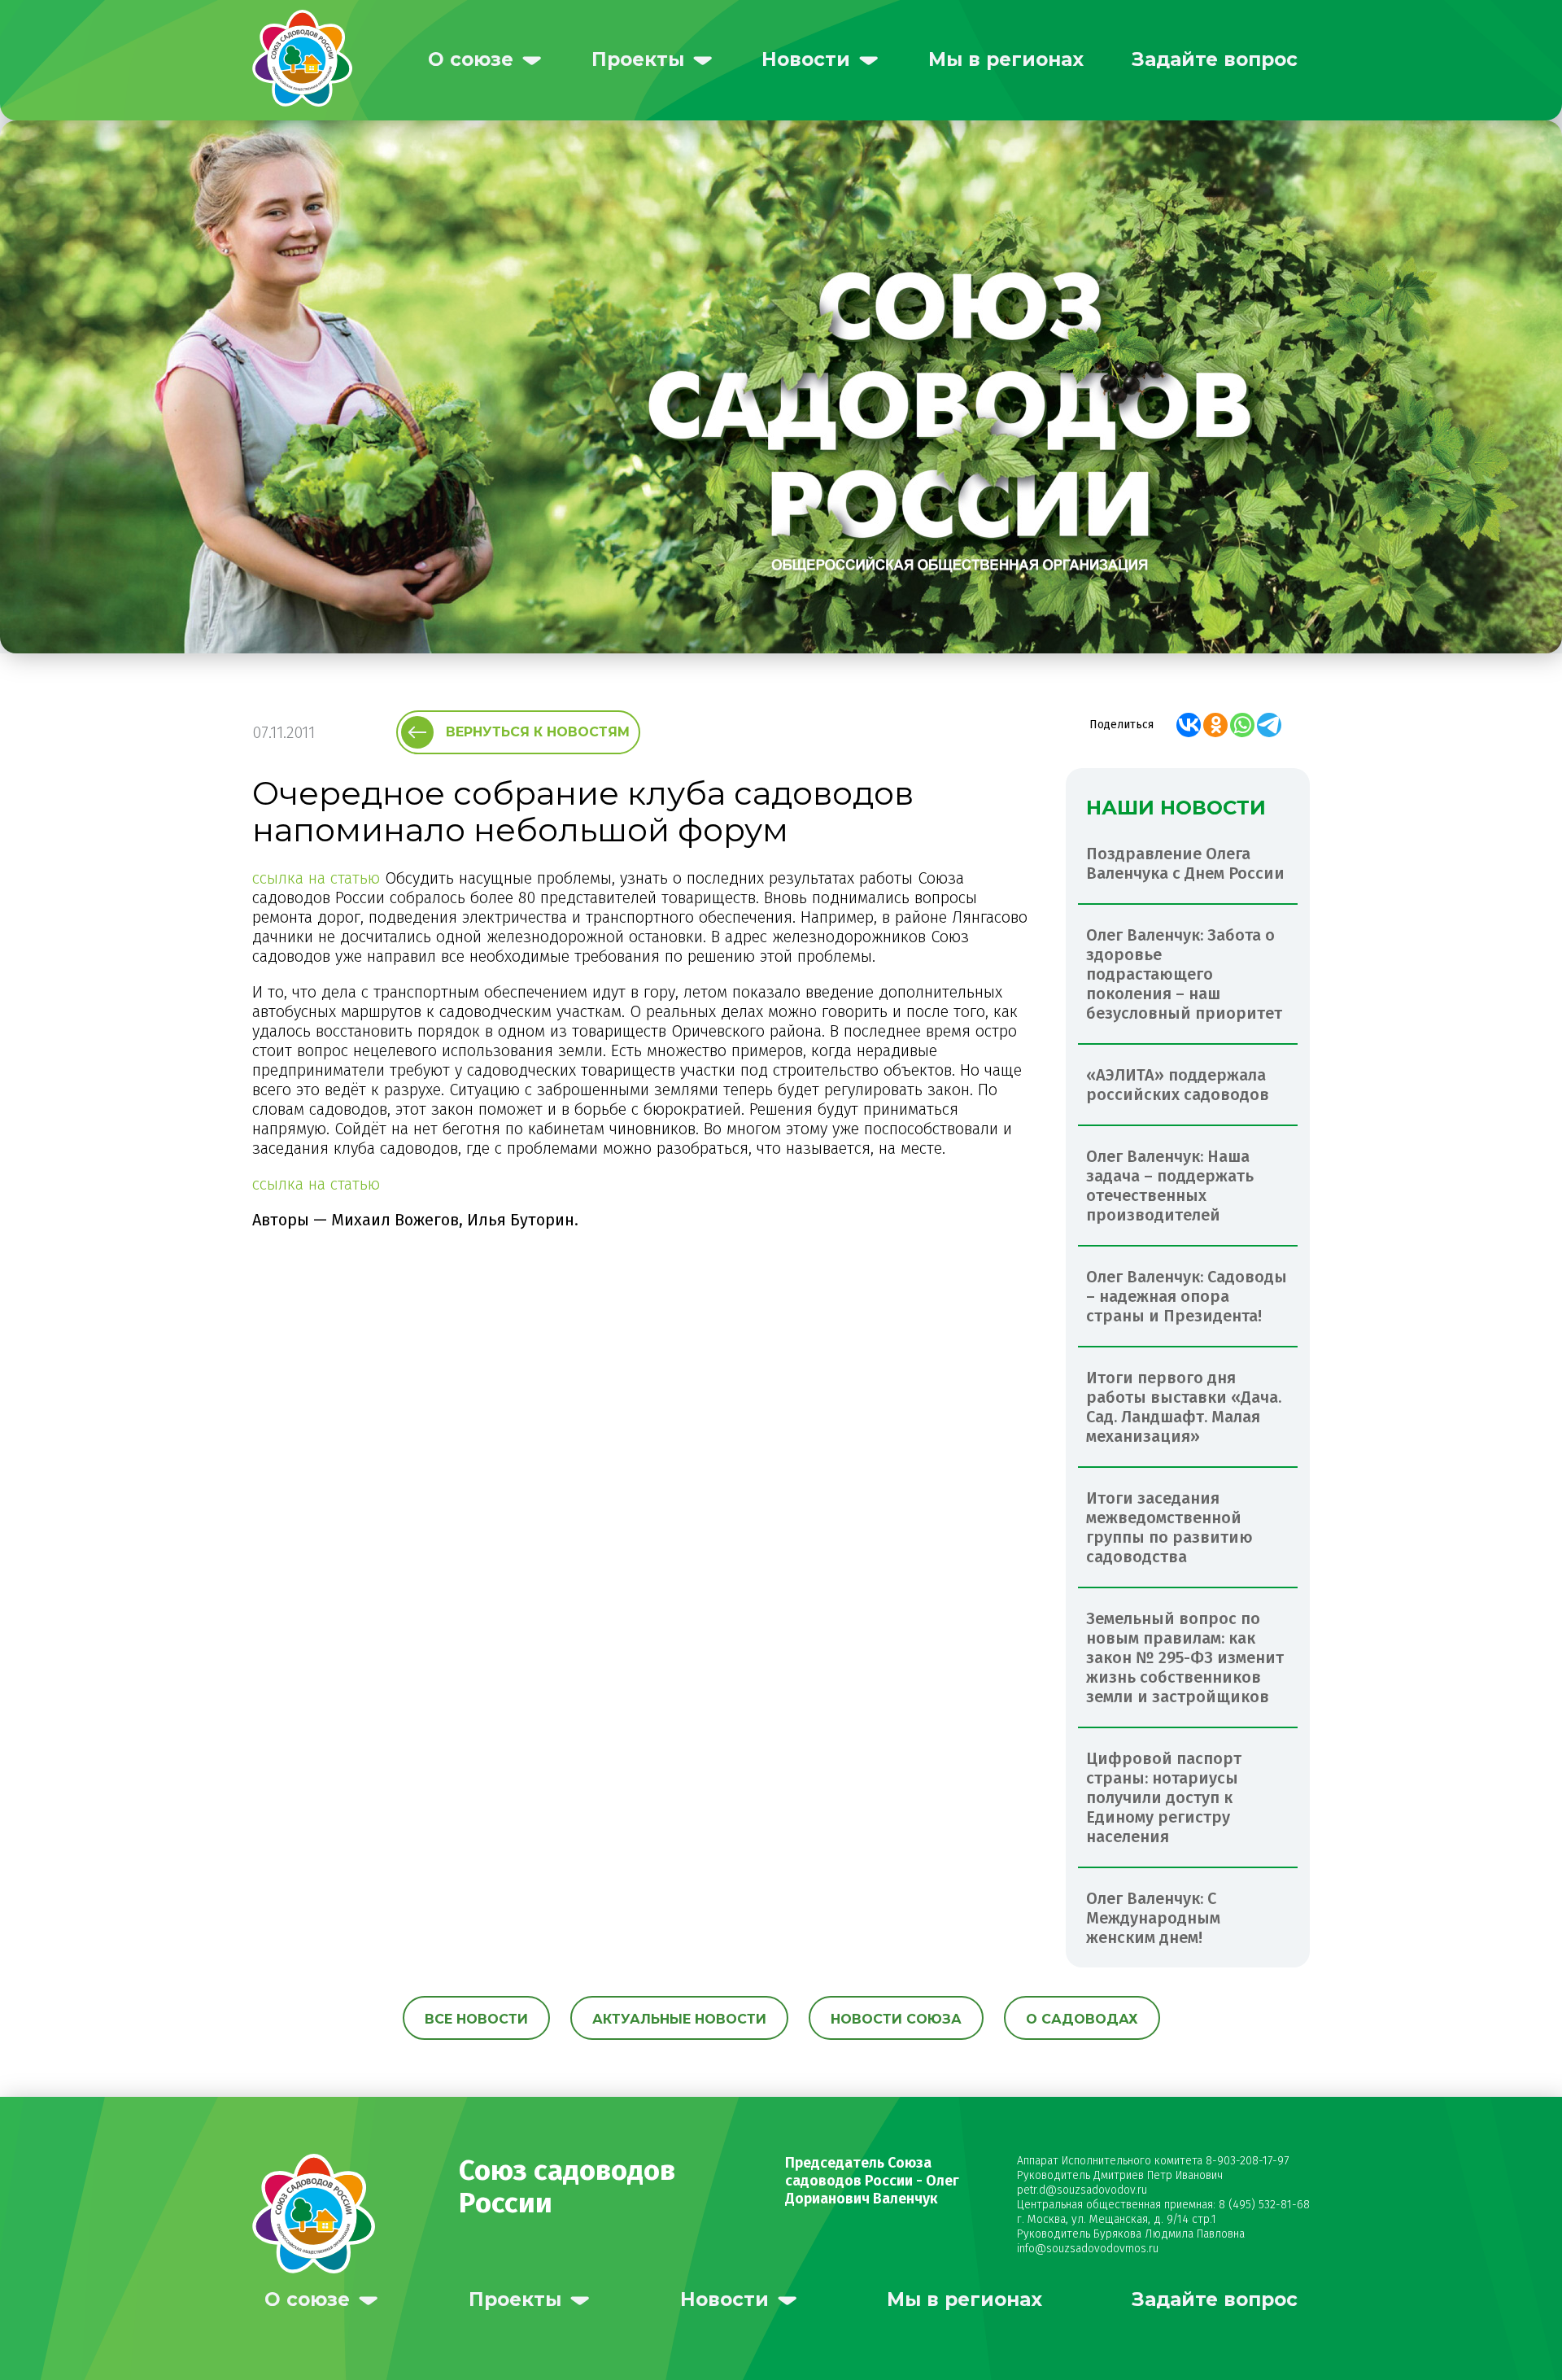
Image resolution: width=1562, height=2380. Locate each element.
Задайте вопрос (1215, 59)
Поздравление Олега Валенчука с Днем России (1185, 863)
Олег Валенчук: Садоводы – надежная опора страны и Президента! (1187, 1296)
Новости (806, 59)
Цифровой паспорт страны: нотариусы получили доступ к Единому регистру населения (1164, 1797)
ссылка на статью (316, 878)
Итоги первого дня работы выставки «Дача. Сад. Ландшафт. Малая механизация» (1184, 1407)
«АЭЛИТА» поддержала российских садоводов (1178, 1085)
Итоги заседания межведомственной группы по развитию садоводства (1169, 1527)
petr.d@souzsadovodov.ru (1082, 2190)
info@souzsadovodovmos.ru (1088, 2249)
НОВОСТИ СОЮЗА (896, 2019)
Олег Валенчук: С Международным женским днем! (1153, 1918)
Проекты (638, 59)
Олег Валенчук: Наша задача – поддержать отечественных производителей (1170, 1186)
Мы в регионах (1006, 59)
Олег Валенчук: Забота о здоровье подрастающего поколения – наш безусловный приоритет (1184, 974)
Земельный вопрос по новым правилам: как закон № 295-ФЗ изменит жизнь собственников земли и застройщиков (1185, 1657)
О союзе (471, 59)
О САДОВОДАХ (1082, 2019)
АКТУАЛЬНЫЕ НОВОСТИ (679, 2019)
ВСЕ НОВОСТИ (476, 2019)
